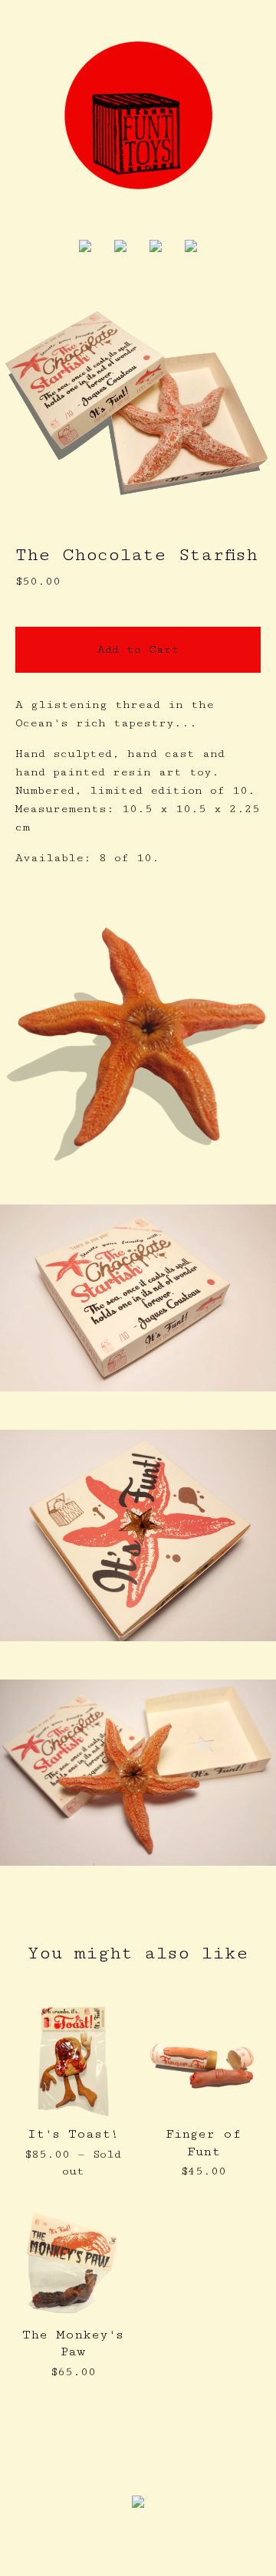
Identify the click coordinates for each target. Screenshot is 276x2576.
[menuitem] (85, 248)
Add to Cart (138, 649)
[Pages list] (120, 248)
